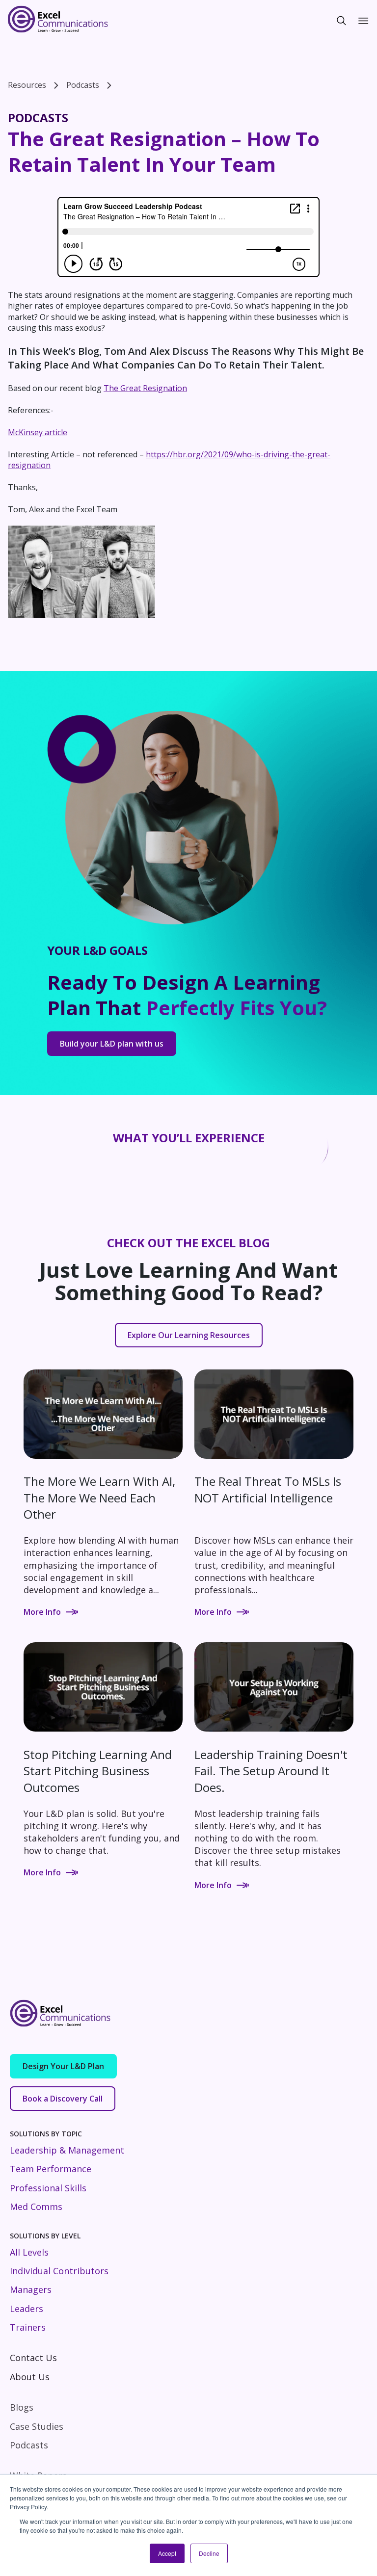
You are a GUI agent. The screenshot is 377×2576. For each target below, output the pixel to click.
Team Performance (51, 2169)
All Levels (29, 2252)
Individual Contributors (59, 2271)
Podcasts (83, 85)
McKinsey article (38, 432)
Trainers (28, 2327)
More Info (42, 1612)
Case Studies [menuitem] (37, 2426)
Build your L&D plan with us (112, 1044)
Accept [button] (167, 2553)
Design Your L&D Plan (63, 2066)
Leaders (27, 2309)
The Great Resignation (145, 388)
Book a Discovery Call (63, 2099)
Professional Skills (48, 2188)
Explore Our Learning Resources (189, 1335)
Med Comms (36, 2207)
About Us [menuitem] (30, 2377)
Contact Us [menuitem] (33, 2358)
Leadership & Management (67, 2150)
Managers (31, 2289)
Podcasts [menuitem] (29, 2445)
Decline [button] (209, 2553)
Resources (27, 85)
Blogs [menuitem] (22, 2407)
